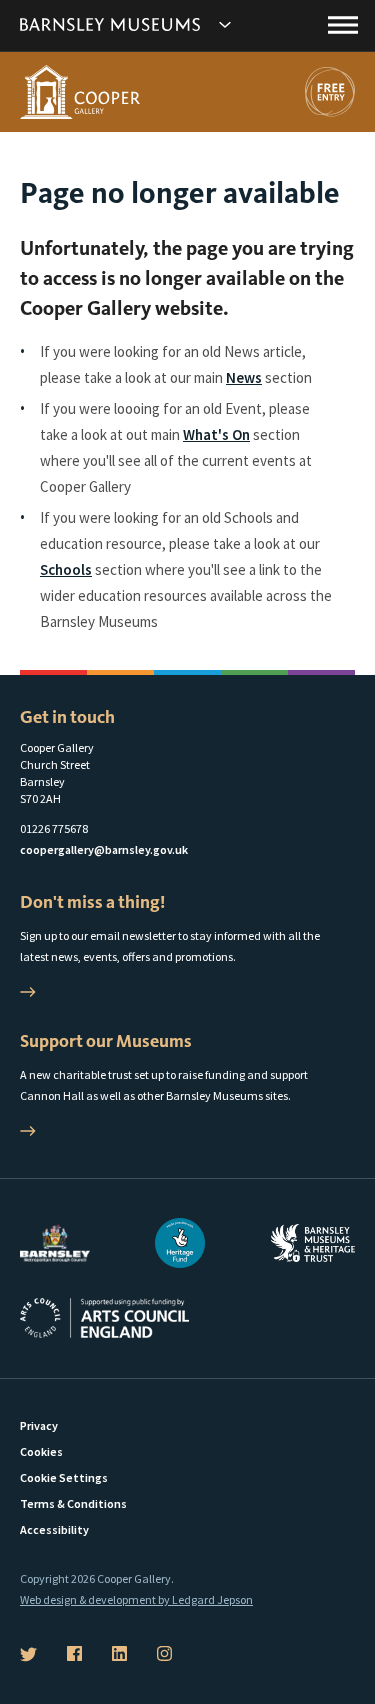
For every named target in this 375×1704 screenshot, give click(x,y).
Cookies (41, 1451)
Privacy (39, 1425)
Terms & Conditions (73, 1503)
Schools (66, 569)
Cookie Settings (64, 1477)
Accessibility (54, 1529)
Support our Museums (106, 1041)
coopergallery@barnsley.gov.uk (104, 849)
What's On (216, 434)
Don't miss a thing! (92, 902)
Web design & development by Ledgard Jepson (136, 1599)
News (244, 377)
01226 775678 (54, 828)
